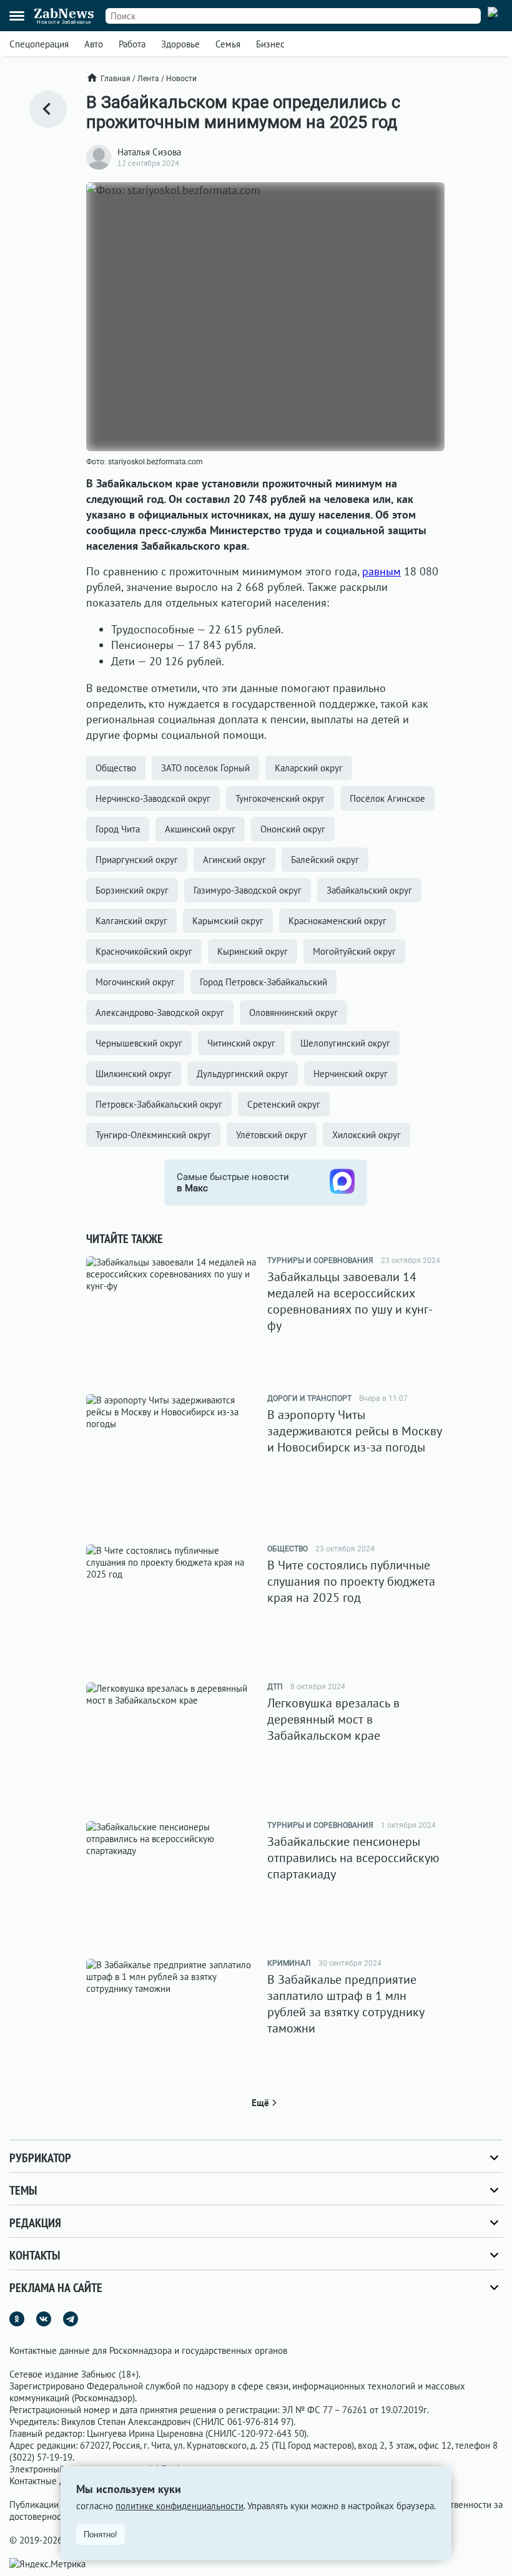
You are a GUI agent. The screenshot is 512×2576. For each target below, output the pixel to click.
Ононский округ (293, 829)
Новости (181, 79)
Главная (116, 79)
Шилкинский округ (134, 1074)
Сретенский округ (284, 1104)
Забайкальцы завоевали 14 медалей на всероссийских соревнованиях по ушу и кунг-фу (350, 1301)
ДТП (275, 1687)
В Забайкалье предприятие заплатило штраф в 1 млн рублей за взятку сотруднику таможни (346, 2004)
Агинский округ (234, 860)
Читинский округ (241, 1043)
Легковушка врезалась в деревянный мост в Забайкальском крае (333, 1719)
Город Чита (118, 829)
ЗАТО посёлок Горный (205, 768)
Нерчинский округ (351, 1074)
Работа (132, 44)
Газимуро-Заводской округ (248, 890)
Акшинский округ (200, 829)
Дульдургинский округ (243, 1074)
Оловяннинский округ (293, 1012)
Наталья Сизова (149, 152)
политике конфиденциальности (180, 2506)
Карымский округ (228, 921)
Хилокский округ (367, 1135)
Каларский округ (309, 768)
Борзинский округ (132, 890)
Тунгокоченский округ (280, 798)
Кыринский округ (253, 951)
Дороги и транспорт (309, 1398)
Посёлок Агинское (387, 798)
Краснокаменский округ (337, 921)
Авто (94, 44)
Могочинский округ (135, 982)
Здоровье (180, 44)
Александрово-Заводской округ (160, 1012)
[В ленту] (48, 109)
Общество (116, 768)
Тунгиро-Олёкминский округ (153, 1135)
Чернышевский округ (139, 1043)
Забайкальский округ (369, 890)
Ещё (260, 2103)
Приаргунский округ (137, 860)
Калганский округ (131, 921)
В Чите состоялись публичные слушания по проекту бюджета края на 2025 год (351, 1581)
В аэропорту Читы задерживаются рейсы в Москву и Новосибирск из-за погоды (355, 1431)
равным (382, 571)
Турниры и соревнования (320, 1261)
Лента (148, 79)
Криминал (289, 1963)
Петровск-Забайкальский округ (159, 1104)
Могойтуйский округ (354, 951)
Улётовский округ (272, 1135)
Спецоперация (39, 44)
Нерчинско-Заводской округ (153, 798)
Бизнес (270, 44)
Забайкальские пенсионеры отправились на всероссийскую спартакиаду (353, 1858)
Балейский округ (325, 860)
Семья (228, 44)
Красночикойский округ (144, 951)
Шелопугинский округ (345, 1043)
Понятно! (101, 2535)
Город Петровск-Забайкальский (263, 982)
